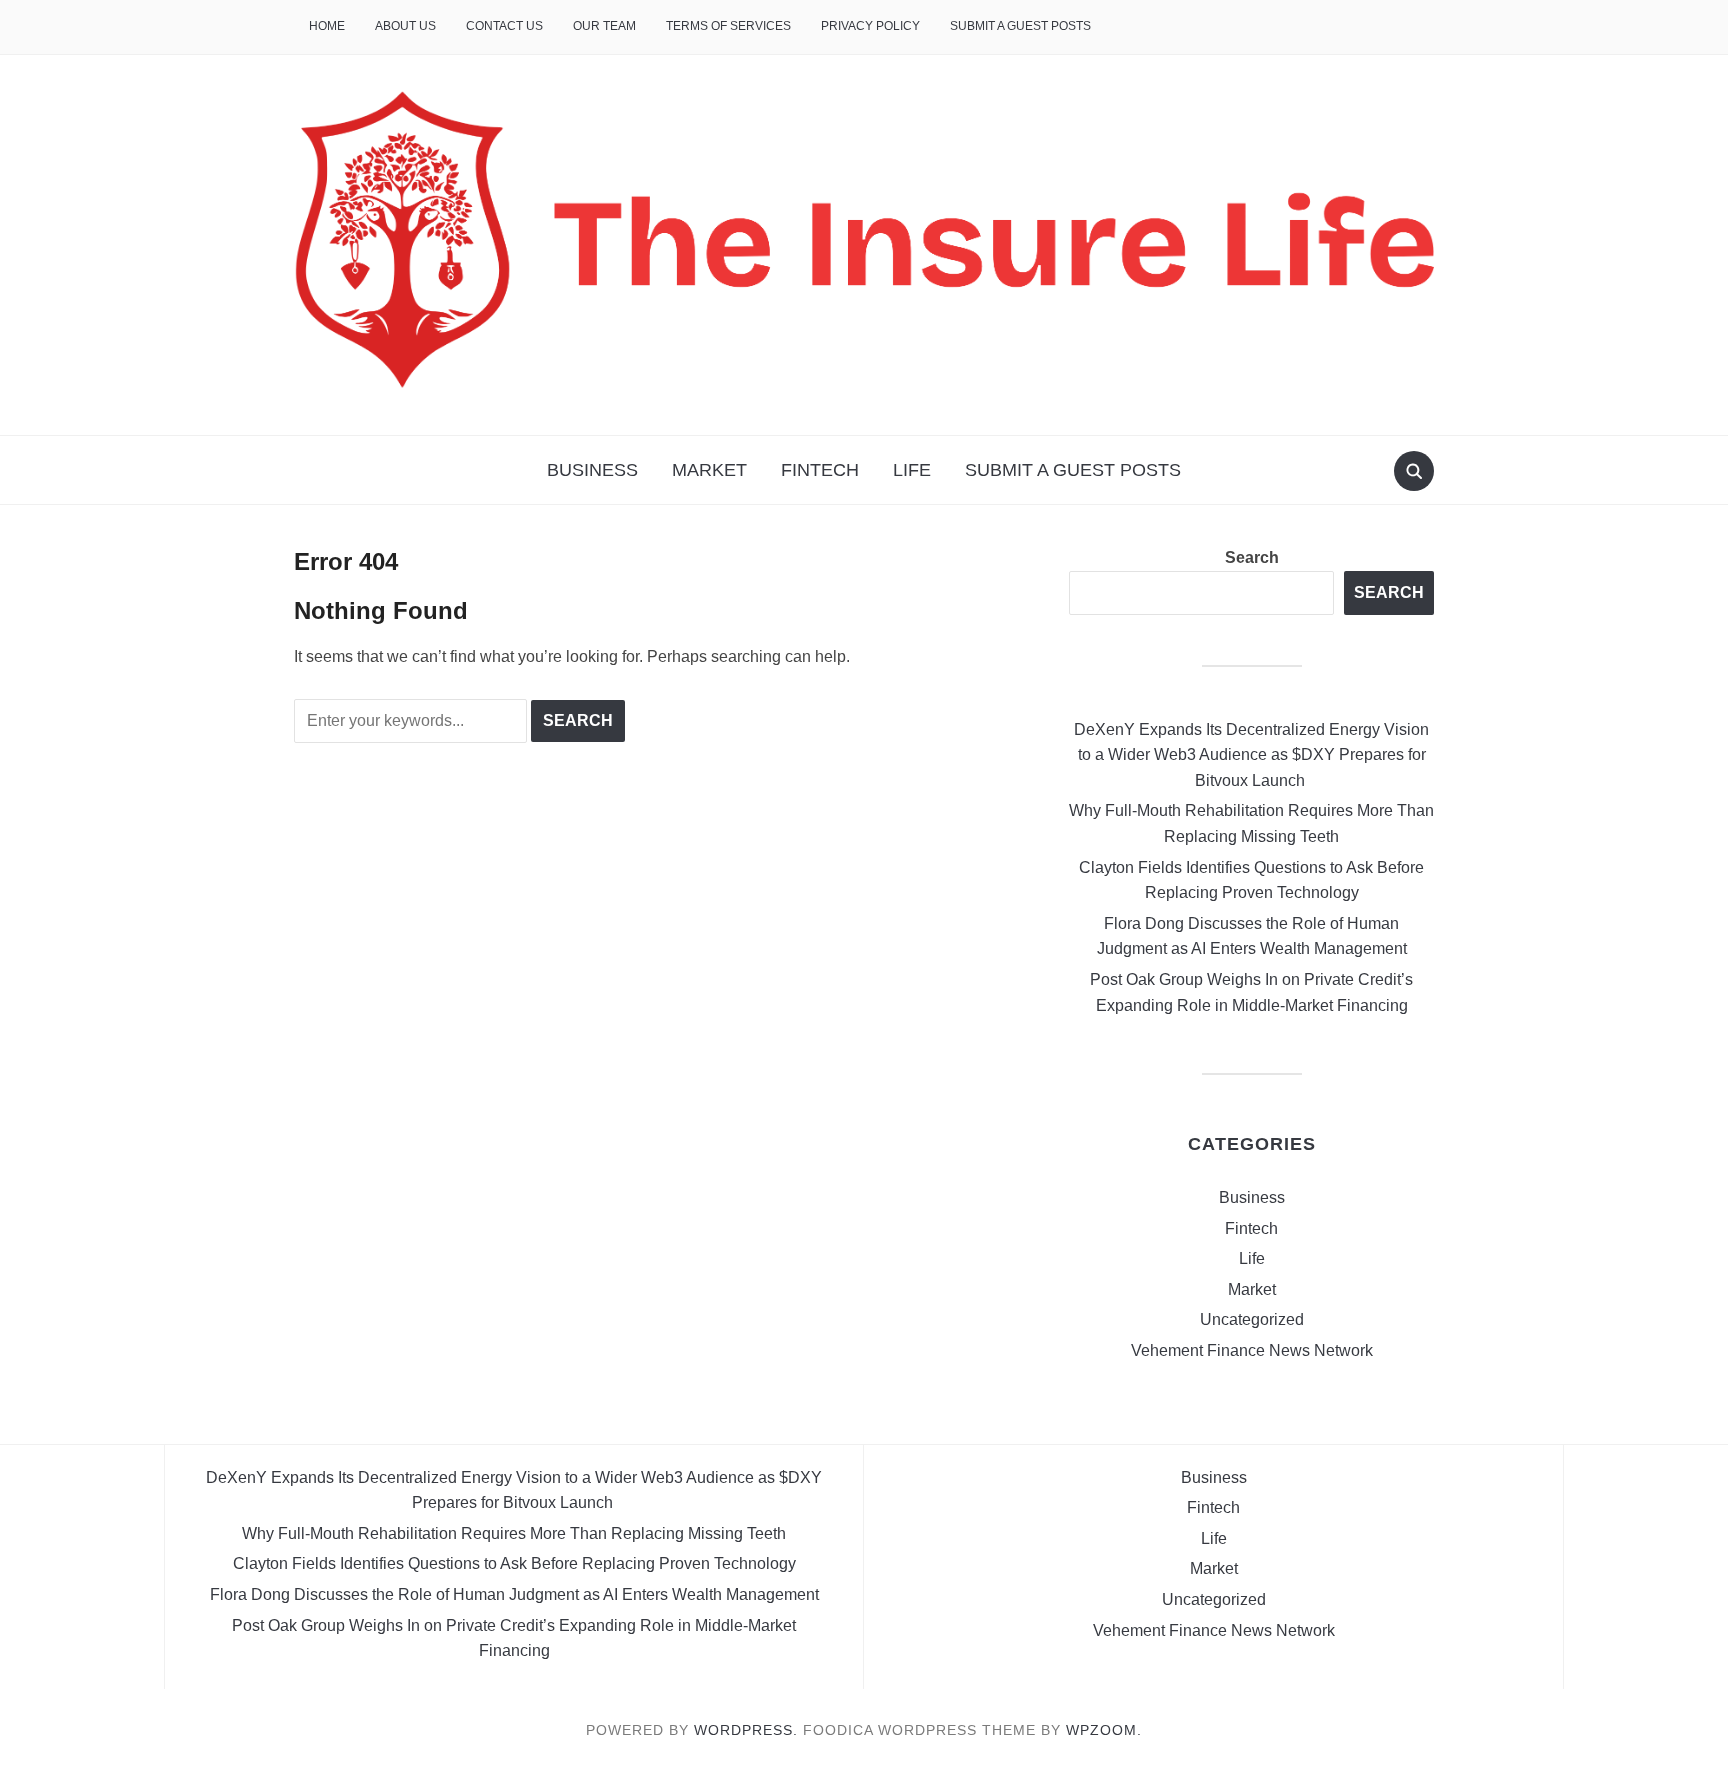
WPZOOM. (1104, 1730)
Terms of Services (728, 26)
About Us (405, 26)
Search (1252, 557)
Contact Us (504, 26)
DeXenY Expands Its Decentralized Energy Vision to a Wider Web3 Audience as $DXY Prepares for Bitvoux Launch (1251, 755)
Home (327, 26)
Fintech (820, 470)
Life (912, 470)
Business (592, 470)
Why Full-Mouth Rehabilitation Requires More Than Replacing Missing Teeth (514, 1533)
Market (709, 470)
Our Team (604, 26)
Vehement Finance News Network (1252, 1350)
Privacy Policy (870, 26)
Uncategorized (1252, 1319)
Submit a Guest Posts (1020, 26)
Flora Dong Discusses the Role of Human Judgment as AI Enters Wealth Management (514, 1594)
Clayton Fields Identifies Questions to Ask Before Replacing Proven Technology (514, 1563)
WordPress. (746, 1730)
